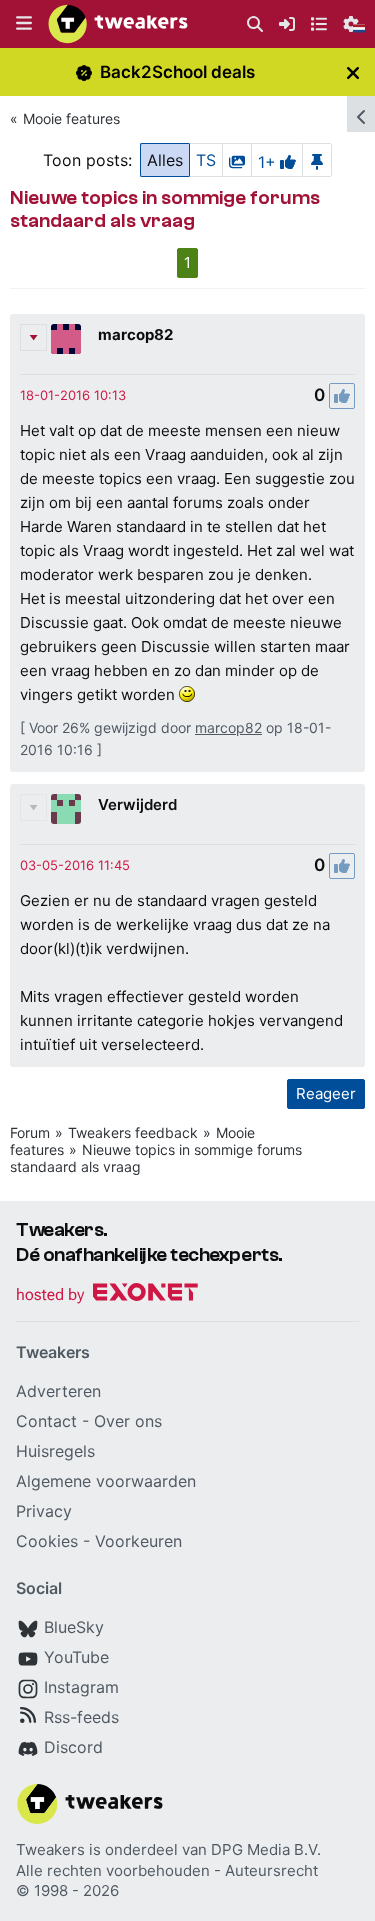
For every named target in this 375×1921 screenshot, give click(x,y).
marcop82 (135, 334)
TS (206, 160)
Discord (73, 1747)
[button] (24, 24)
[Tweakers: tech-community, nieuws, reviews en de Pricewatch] (118, 24)
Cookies (47, 1541)
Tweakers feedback (133, 1132)
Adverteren (58, 1391)
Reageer (326, 1093)
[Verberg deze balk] (353, 72)
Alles (165, 160)
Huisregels (55, 1451)
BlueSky (74, 1627)
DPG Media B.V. (266, 1849)
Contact (46, 1421)
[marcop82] (66, 339)
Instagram (81, 1687)
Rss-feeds (81, 1717)
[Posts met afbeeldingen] (237, 160)
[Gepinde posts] (317, 160)
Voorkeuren (138, 1541)
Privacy (44, 1511)
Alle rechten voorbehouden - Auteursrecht (167, 1870)
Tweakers (50, 1849)
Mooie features (71, 118)
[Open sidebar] (361, 114)
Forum (30, 1132)
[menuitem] (255, 24)
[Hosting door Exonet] (107, 1295)
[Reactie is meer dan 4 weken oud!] (73, 395)
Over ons (128, 1421)
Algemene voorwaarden (106, 1481)
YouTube (76, 1657)
